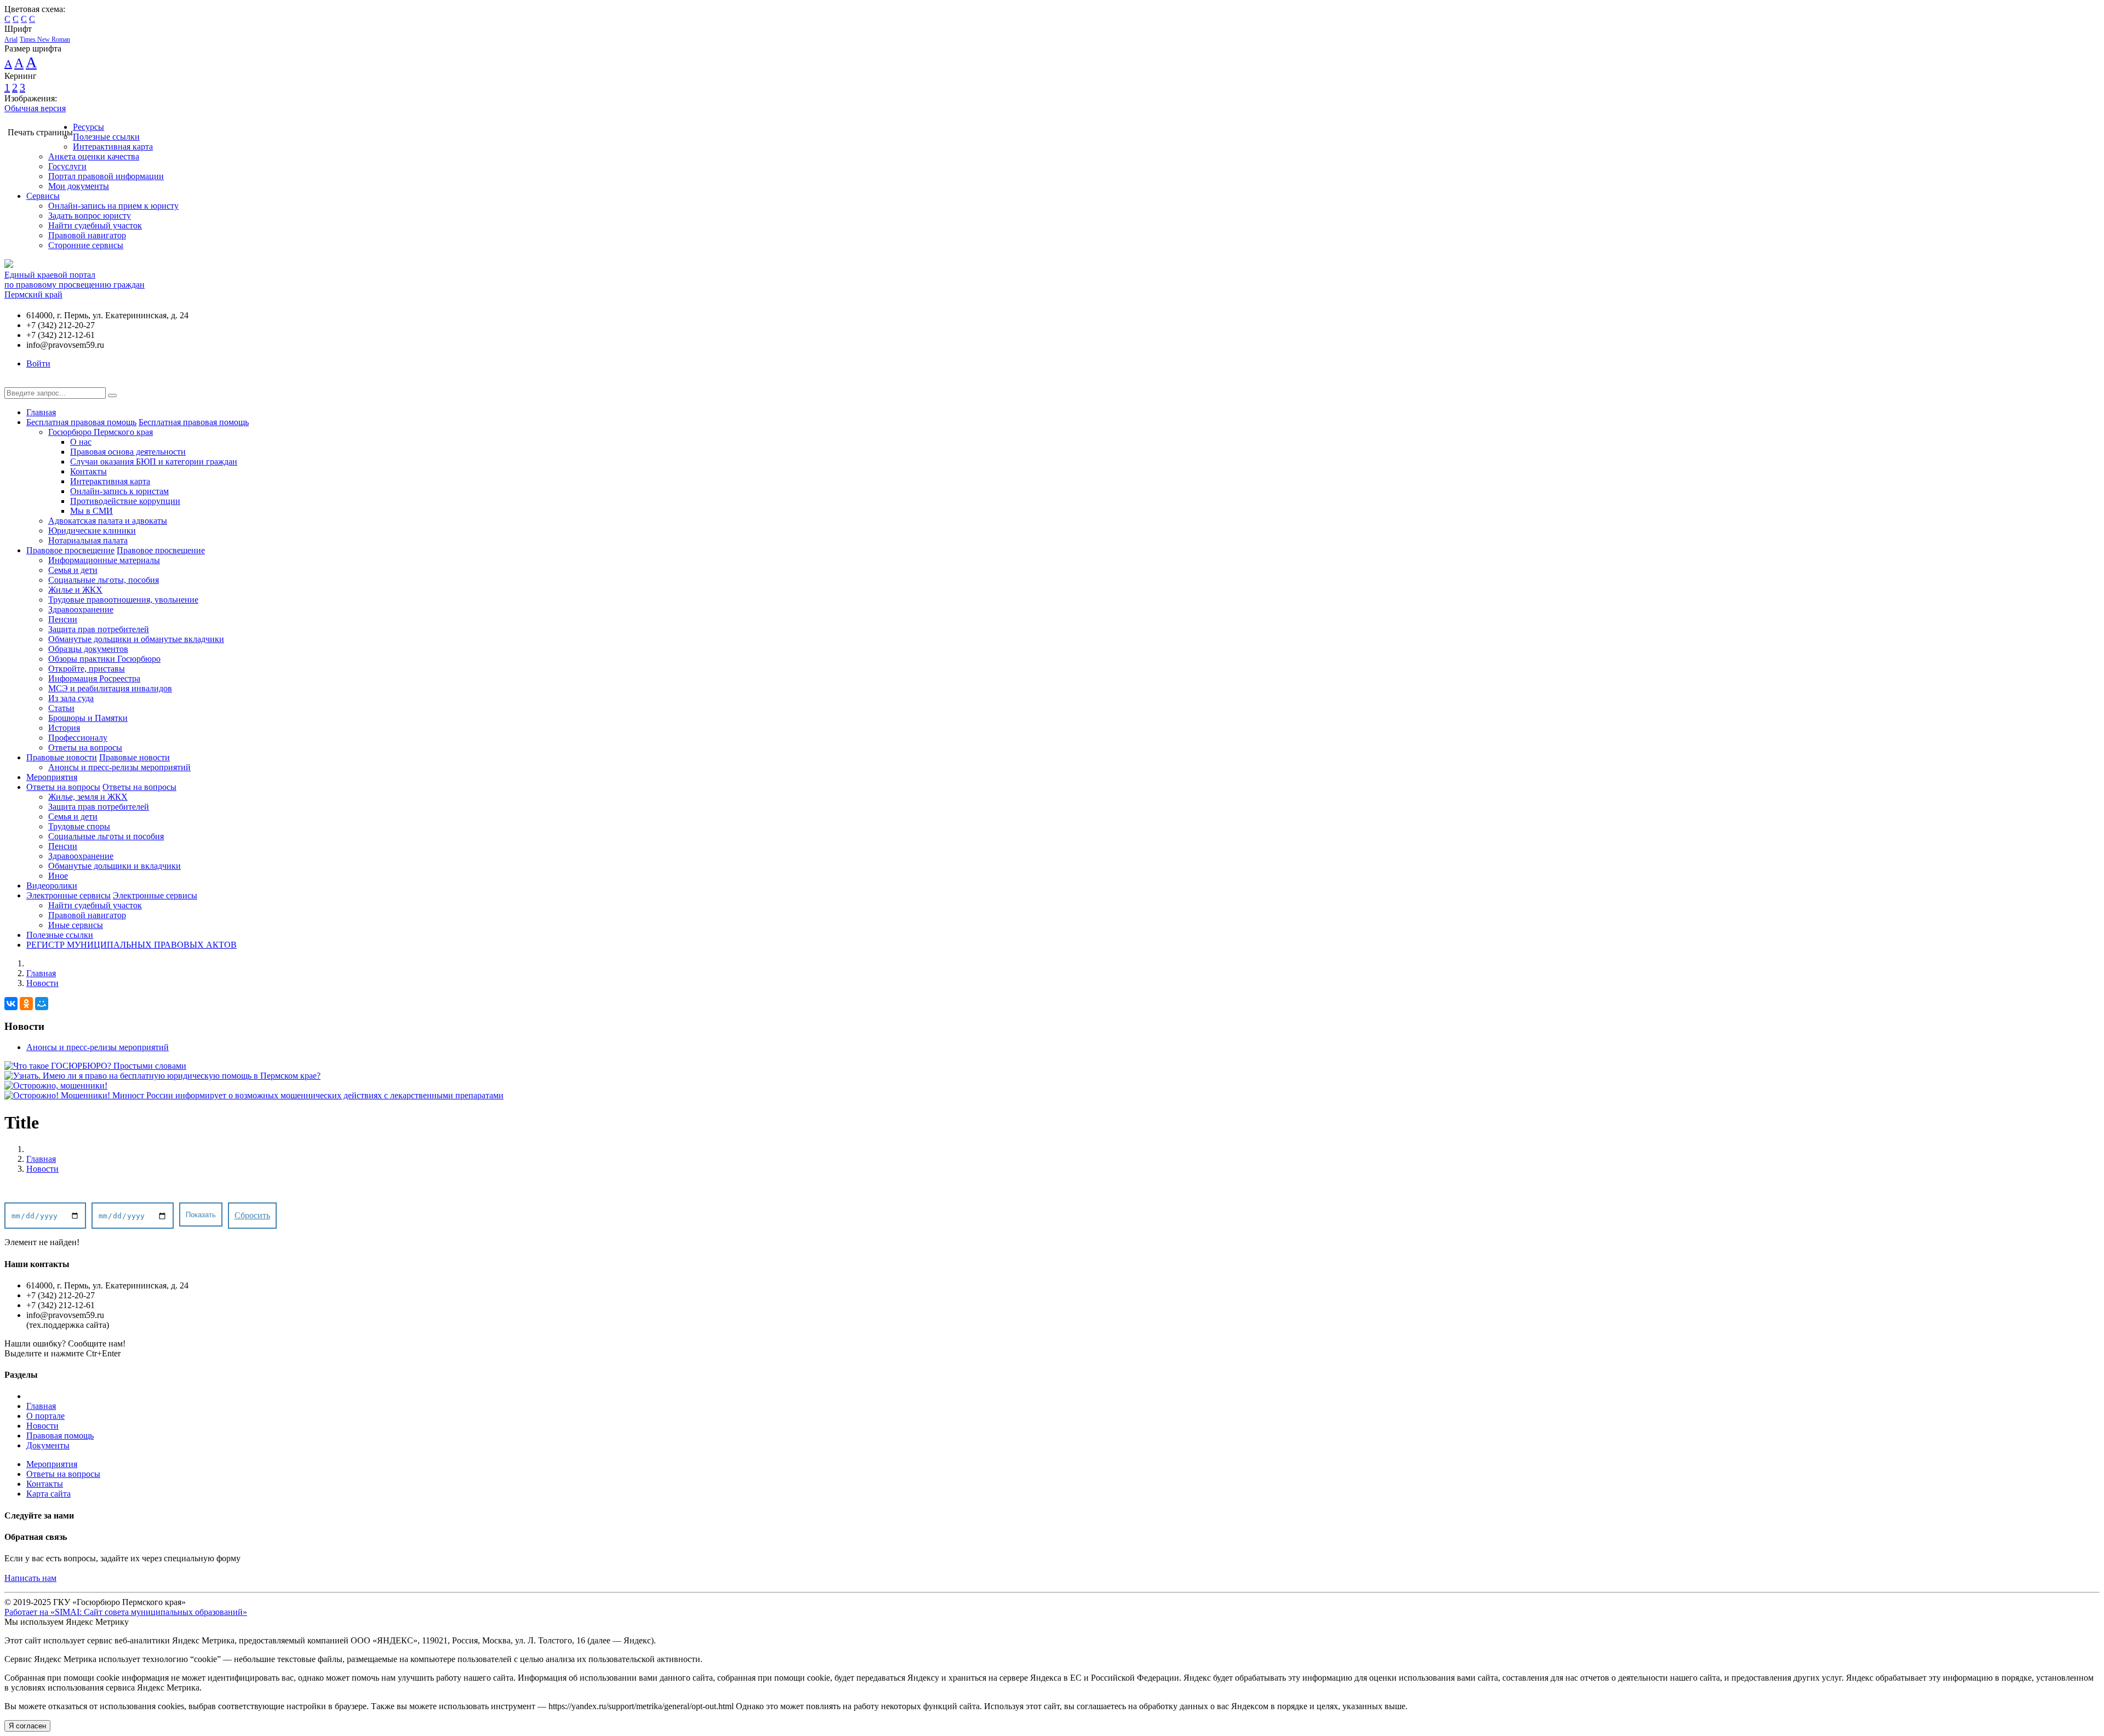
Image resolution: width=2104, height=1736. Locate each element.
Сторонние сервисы (86, 245)
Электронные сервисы (68, 895)
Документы (48, 1445)
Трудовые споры (79, 826)
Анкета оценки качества (94, 156)
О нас (81, 442)
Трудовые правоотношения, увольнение (123, 600)
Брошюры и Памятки (88, 718)
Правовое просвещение (70, 550)
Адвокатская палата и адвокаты (108, 521)
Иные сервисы (76, 925)
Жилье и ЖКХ (75, 590)
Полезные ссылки (106, 137)
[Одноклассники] (26, 1004)
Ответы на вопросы (85, 747)
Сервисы (43, 196)
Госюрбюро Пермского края (101, 432)
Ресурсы (88, 127)
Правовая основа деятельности (128, 452)
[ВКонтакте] (11, 1004)
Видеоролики (52, 886)
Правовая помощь (60, 1436)
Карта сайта (48, 1494)
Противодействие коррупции (125, 501)
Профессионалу (78, 738)
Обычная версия (35, 108)
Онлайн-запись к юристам (119, 491)
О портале (45, 1416)
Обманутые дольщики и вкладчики (115, 866)
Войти (38, 363)
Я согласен (27, 1726)
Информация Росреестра (94, 678)
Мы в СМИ (92, 511)
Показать (201, 1215)
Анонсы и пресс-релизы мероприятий (119, 767)
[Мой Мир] (42, 1004)
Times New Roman (45, 39)
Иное (58, 876)
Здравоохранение (81, 609)
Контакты (88, 471)
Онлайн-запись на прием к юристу (113, 206)
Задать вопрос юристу (90, 216)
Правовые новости (62, 757)
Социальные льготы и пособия (106, 836)
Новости (42, 983)
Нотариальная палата (88, 540)
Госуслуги (67, 166)
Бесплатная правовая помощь (81, 422)
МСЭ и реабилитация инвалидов (110, 688)
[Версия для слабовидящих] (13, 382)
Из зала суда (71, 698)
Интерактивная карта (113, 147)
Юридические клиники (92, 531)
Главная (41, 412)
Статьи (61, 708)
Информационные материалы (104, 560)
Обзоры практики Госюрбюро (104, 659)
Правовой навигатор (87, 235)
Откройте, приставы (87, 669)
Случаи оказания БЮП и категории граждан (154, 462)
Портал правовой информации (106, 176)
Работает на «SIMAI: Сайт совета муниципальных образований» (126, 1612)
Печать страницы (40, 132)
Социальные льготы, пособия (104, 580)
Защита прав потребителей (99, 629)
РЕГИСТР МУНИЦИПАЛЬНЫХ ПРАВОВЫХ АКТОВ (131, 945)
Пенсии (63, 619)
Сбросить (252, 1215)
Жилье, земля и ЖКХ (88, 797)
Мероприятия (52, 777)
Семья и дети (73, 570)
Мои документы (79, 186)
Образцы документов (88, 649)
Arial (11, 39)
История (64, 728)
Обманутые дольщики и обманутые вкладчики (136, 639)
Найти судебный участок (95, 225)
